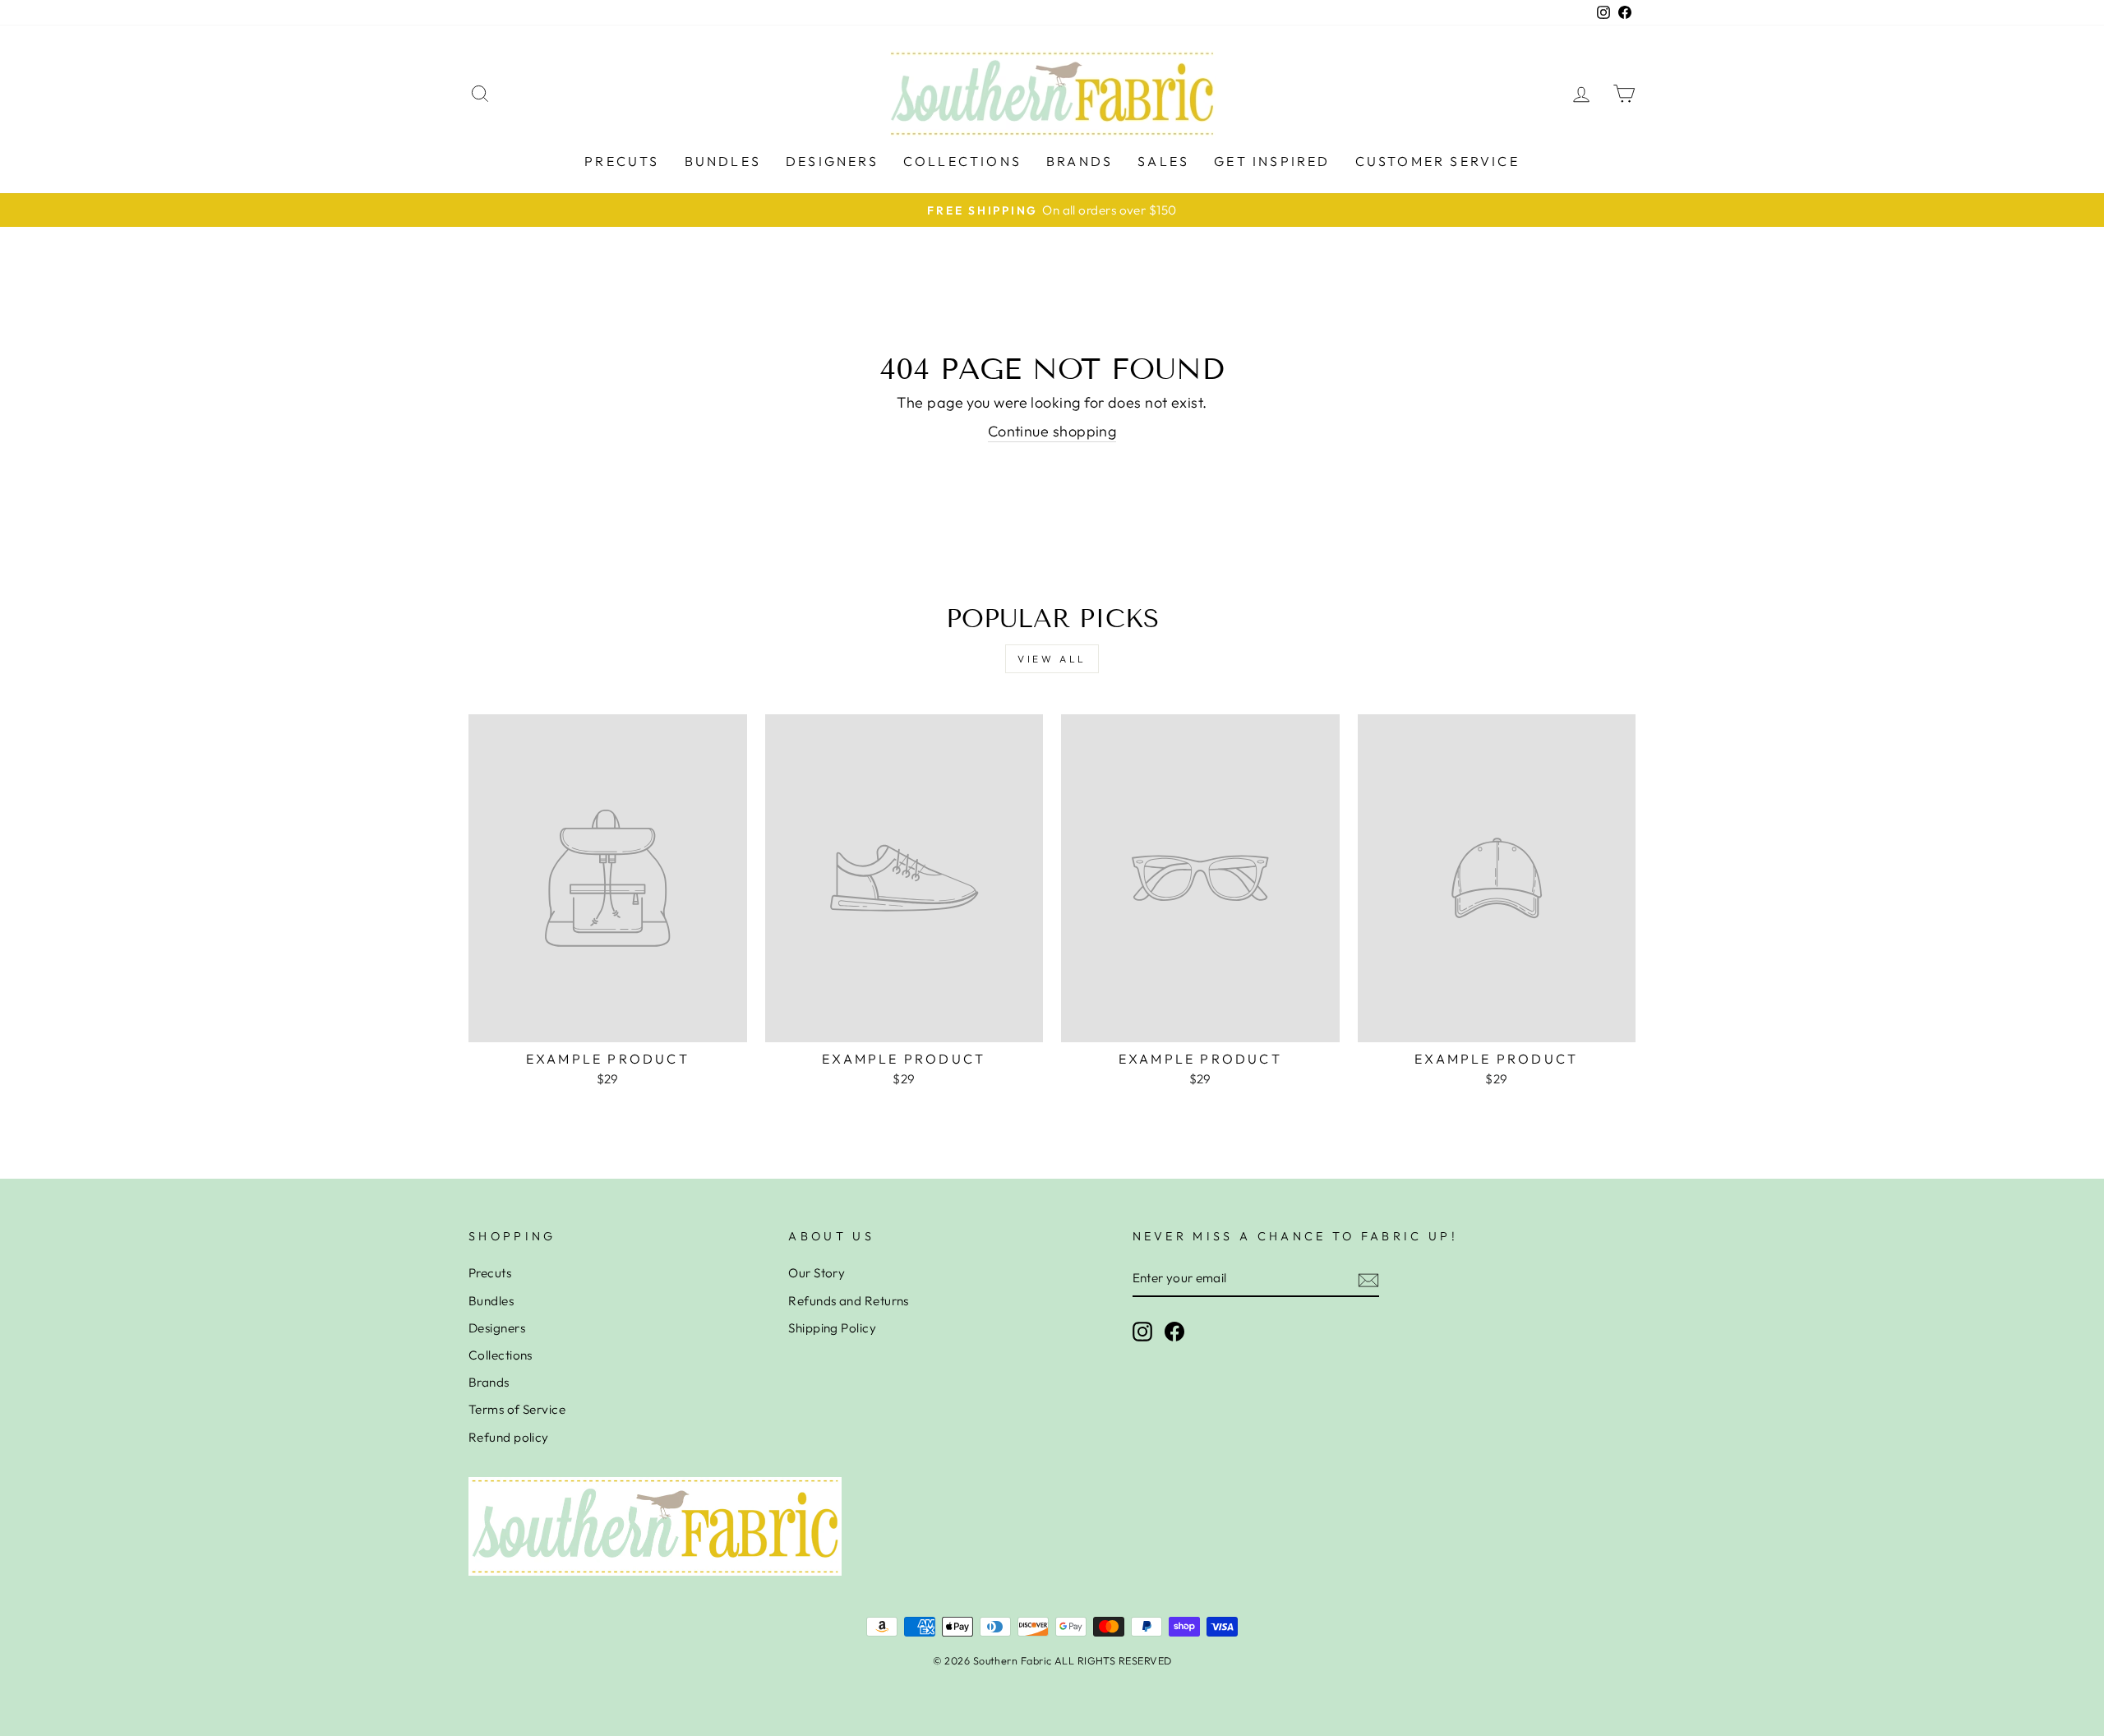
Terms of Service (517, 1409)
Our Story (817, 1273)
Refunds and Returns (849, 1301)
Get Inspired (1272, 161)
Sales (1163, 161)
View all (1052, 659)
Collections (962, 161)
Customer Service (1437, 161)
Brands (1080, 161)
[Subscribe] (1368, 1279)
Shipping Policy (832, 1328)
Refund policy (509, 1437)
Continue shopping (1052, 431)
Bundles (723, 161)
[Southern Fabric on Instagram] (1142, 1332)
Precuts (622, 161)
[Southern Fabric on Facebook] (1174, 1332)
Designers (832, 161)
